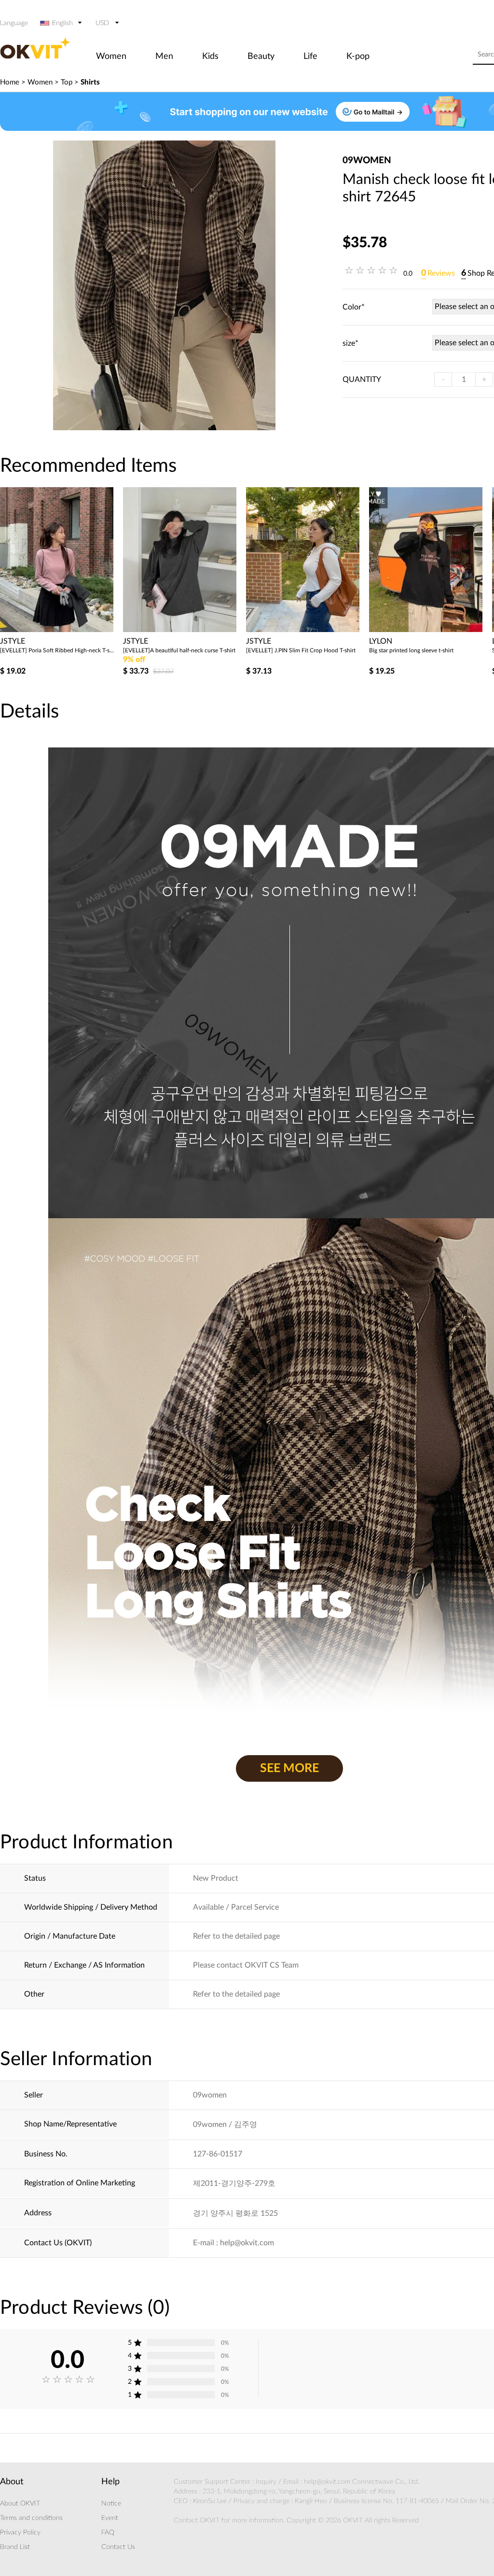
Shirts (90, 82)
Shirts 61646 (385, 650)
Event (110, 2518)
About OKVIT (20, 2504)
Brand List (15, 2547)
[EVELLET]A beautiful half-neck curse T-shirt (56, 650)
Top (67, 82)
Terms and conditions (31, 2518)
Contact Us (118, 2547)
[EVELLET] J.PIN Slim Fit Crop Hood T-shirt (178, 650)
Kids (210, 56)
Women (111, 56)
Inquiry (266, 2482)
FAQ (108, 2533)
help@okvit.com (327, 2482)
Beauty (261, 56)
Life (310, 56)
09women (367, 161)
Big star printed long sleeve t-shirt (288, 650)
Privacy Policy (20, 2533)
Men (164, 56)
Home (10, 82)
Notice (111, 2504)
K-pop (358, 56)
